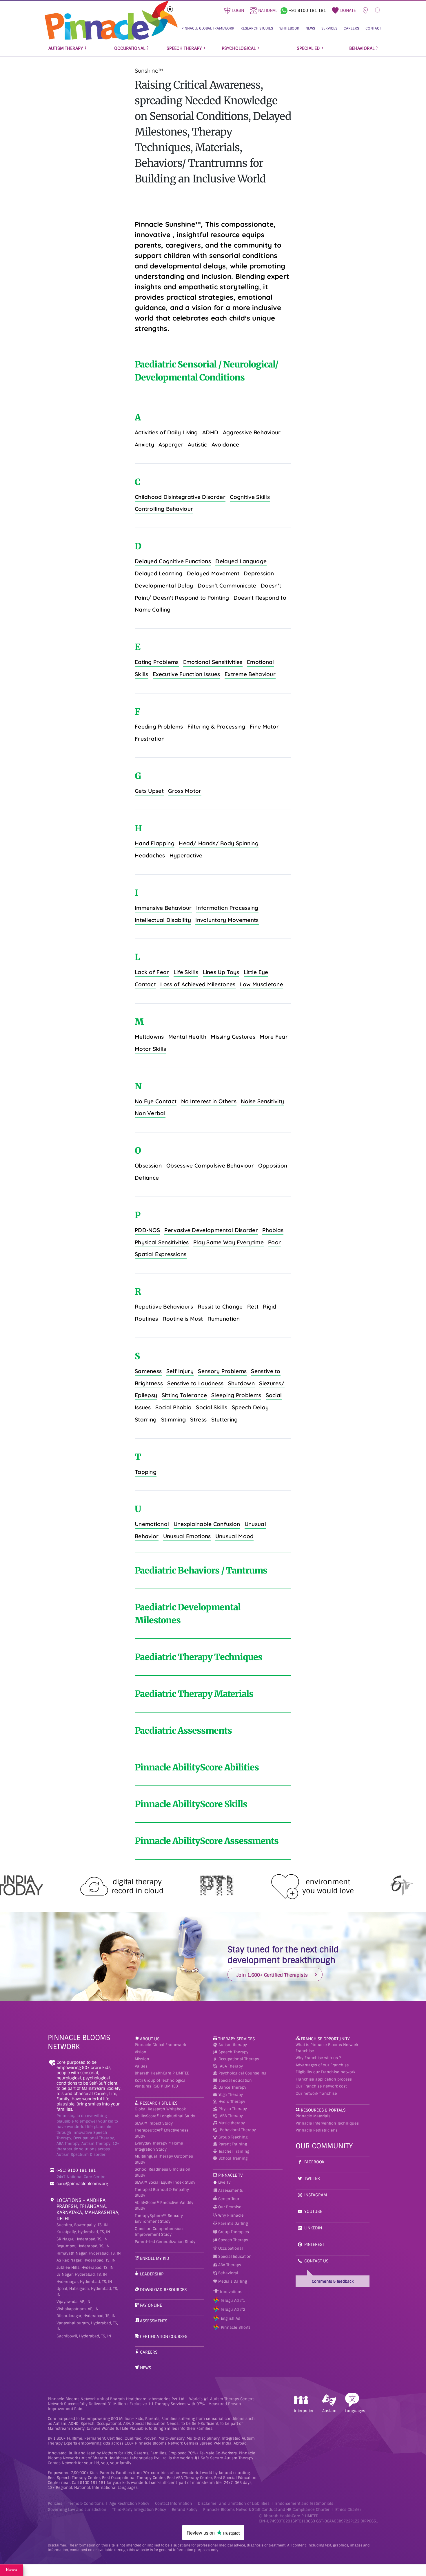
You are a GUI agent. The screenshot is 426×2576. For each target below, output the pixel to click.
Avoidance (225, 444)
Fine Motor (264, 727)
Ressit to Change (220, 1307)
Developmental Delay (164, 586)
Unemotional (152, 1524)
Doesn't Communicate (227, 586)
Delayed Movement (213, 573)
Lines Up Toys (221, 972)
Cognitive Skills (250, 497)
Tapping (146, 1472)
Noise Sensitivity (262, 1101)
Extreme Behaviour (250, 674)
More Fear (274, 1037)
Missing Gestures (233, 1037)
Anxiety (144, 444)
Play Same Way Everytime (229, 1242)
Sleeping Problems (236, 1395)
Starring (146, 1419)
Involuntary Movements (227, 920)
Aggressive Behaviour (252, 432)
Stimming (173, 1419)
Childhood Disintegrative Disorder (180, 497)
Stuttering (225, 1419)
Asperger (171, 444)
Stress (198, 1419)
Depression (259, 573)
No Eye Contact (156, 1101)
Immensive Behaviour (163, 908)
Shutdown (241, 1383)
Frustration (150, 739)
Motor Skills (151, 1049)
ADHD (210, 432)
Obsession (148, 1166)
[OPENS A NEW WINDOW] (284, 10)
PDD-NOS (147, 1230)
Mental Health (187, 1037)
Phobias (273, 1230)
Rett (253, 1307)
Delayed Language (241, 561)
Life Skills (186, 972)
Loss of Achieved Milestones (198, 984)
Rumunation (224, 1319)
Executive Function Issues (186, 674)
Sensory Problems (222, 1371)
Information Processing (227, 908)
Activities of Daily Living (166, 432)
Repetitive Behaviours (164, 1307)
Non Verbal (150, 1113)
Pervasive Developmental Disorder (211, 1230)
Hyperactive (186, 855)
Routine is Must (183, 1319)
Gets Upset (149, 791)
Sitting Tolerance (184, 1395)
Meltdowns (149, 1037)
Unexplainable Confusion (207, 1524)
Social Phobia (173, 1407)
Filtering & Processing (216, 727)
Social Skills (212, 1407)
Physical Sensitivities (162, 1242)
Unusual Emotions (187, 1536)
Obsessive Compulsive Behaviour (210, 1166)
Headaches (150, 855)
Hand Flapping (155, 843)
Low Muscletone (262, 984)
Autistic (197, 444)
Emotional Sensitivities (213, 662)
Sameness (148, 1371)
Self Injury (180, 1371)
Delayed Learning (159, 573)
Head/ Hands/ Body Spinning (219, 843)
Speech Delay (250, 1407)
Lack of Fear (152, 972)
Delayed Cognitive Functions (173, 561)
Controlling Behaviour (164, 509)
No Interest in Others (209, 1101)
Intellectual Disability (163, 920)
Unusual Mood (235, 1536)
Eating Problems (157, 662)
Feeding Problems (159, 727)
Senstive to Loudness (195, 1383)
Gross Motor (185, 791)
